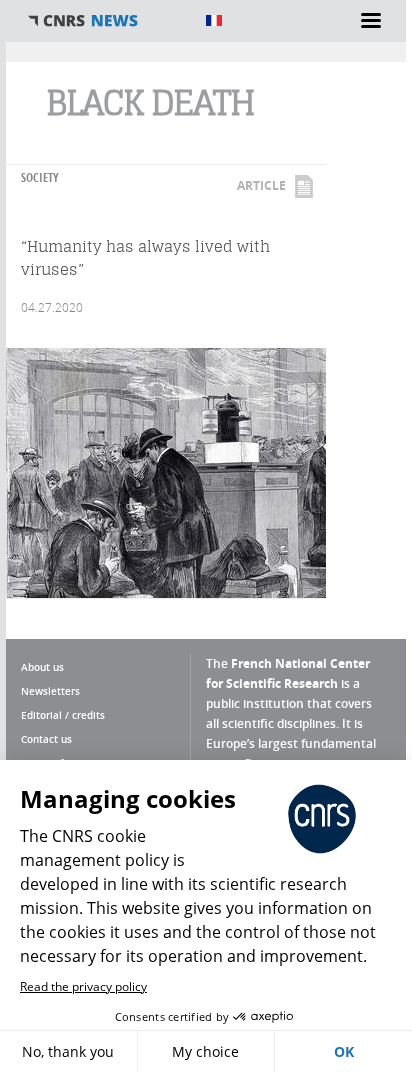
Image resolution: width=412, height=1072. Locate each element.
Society (40, 177)
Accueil (106, 21)
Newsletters (50, 691)
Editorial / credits (63, 715)
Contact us (46, 739)
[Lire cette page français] (214, 20)
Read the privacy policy (83, 986)
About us (42, 667)
